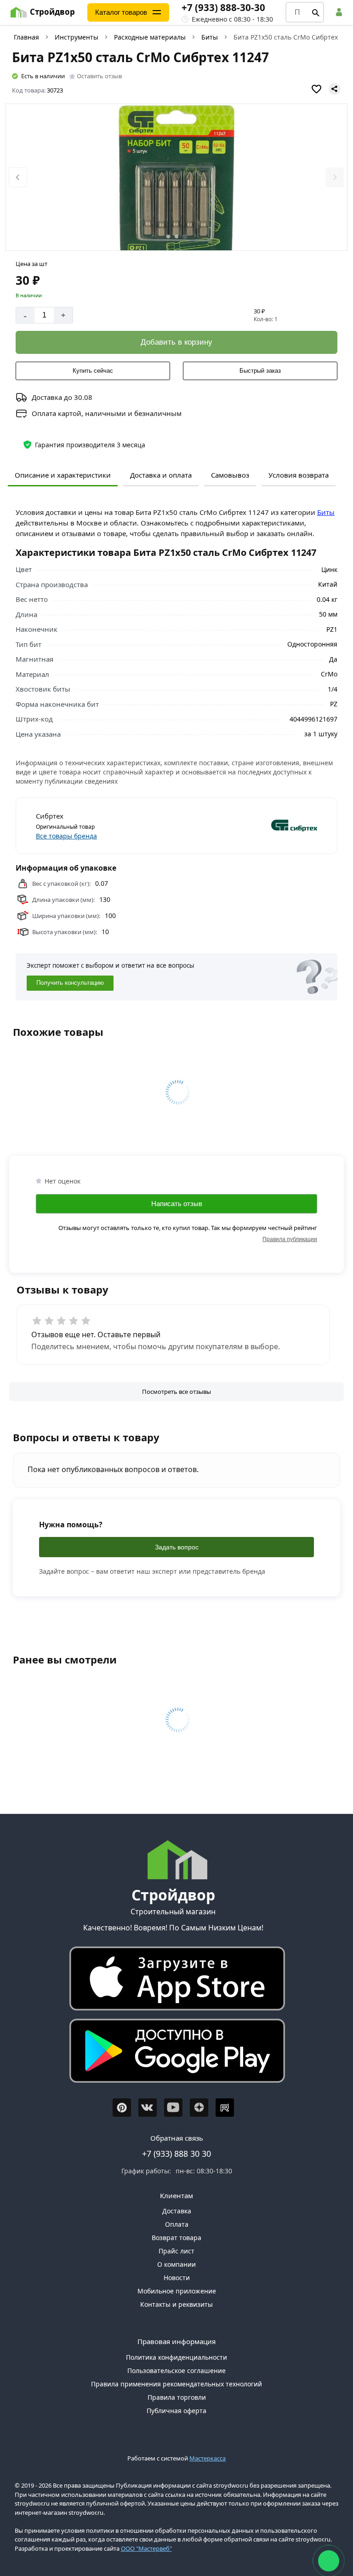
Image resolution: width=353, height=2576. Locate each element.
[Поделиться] (335, 89)
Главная (26, 37)
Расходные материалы (150, 37)
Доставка (177, 2211)
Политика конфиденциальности (176, 2357)
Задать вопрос (177, 1547)
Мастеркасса (208, 2458)
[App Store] (173, 1981)
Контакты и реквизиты (176, 2304)
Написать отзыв (177, 1204)
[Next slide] (335, 177)
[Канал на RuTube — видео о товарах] (225, 2108)
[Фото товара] (177, 178)
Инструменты (77, 37)
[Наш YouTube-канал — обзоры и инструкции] (173, 2108)
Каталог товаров (121, 12)
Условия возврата (299, 475)
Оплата (177, 2224)
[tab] (168, 237)
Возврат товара (176, 2238)
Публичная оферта (176, 2411)
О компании (176, 2264)
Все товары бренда (66, 836)
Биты (210, 37)
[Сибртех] (248, 826)
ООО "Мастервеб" (146, 2548)
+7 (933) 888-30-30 (223, 7)
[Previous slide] (18, 177)
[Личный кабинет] (341, 12)
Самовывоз (230, 475)
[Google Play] (173, 2053)
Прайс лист (176, 2251)
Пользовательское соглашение (176, 2371)
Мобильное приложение (177, 2291)
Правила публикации (290, 1239)
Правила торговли (177, 2397)
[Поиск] (316, 12)
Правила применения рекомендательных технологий (176, 2384)
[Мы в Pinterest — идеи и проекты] (122, 2108)
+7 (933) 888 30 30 (176, 2154)
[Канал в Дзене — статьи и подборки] (199, 2108)
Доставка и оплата (161, 475)
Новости (177, 2278)
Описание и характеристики (63, 475)
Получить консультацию (70, 983)
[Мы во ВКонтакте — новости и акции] (148, 2108)
